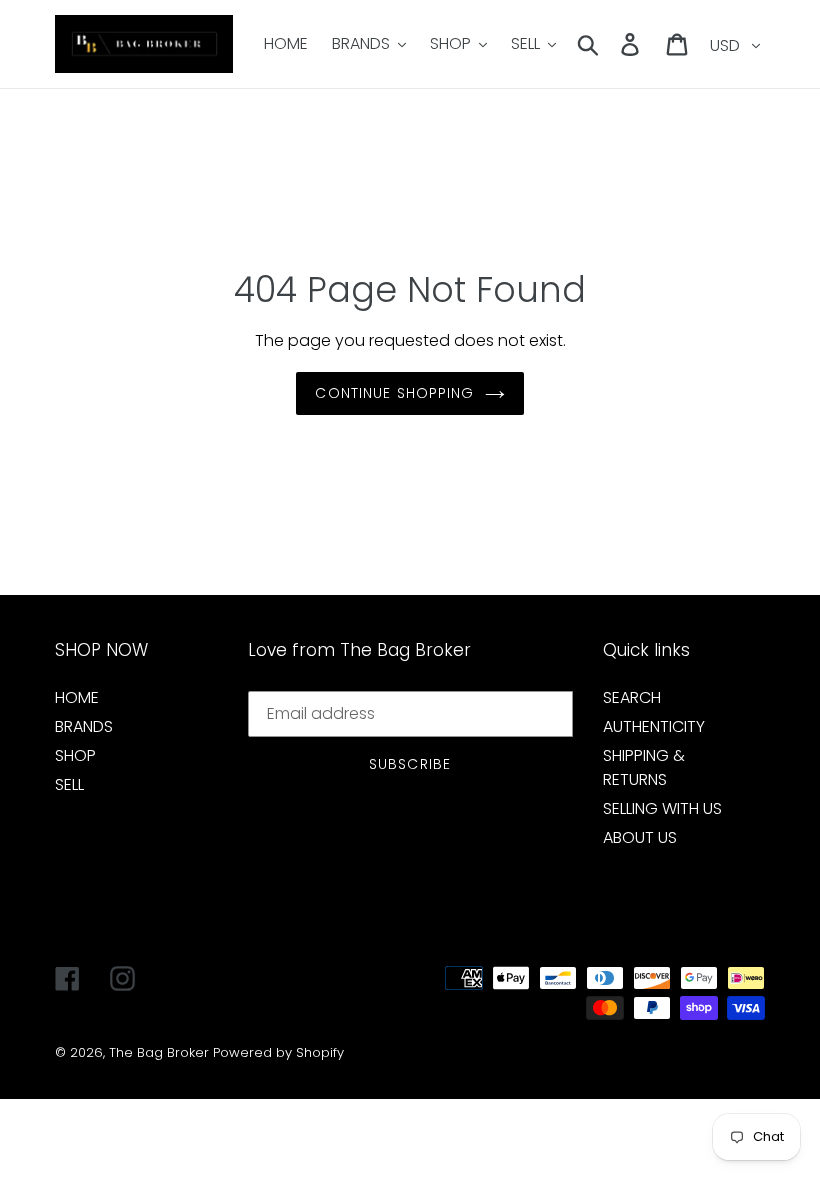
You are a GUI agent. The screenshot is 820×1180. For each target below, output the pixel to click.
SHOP (75, 755)
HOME (77, 697)
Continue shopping (394, 393)
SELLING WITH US (662, 808)
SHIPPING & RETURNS (644, 767)
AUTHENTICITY (654, 726)
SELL (69, 784)
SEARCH (632, 697)
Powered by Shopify (278, 1052)
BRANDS (84, 726)
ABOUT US (640, 837)
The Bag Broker (159, 1052)
